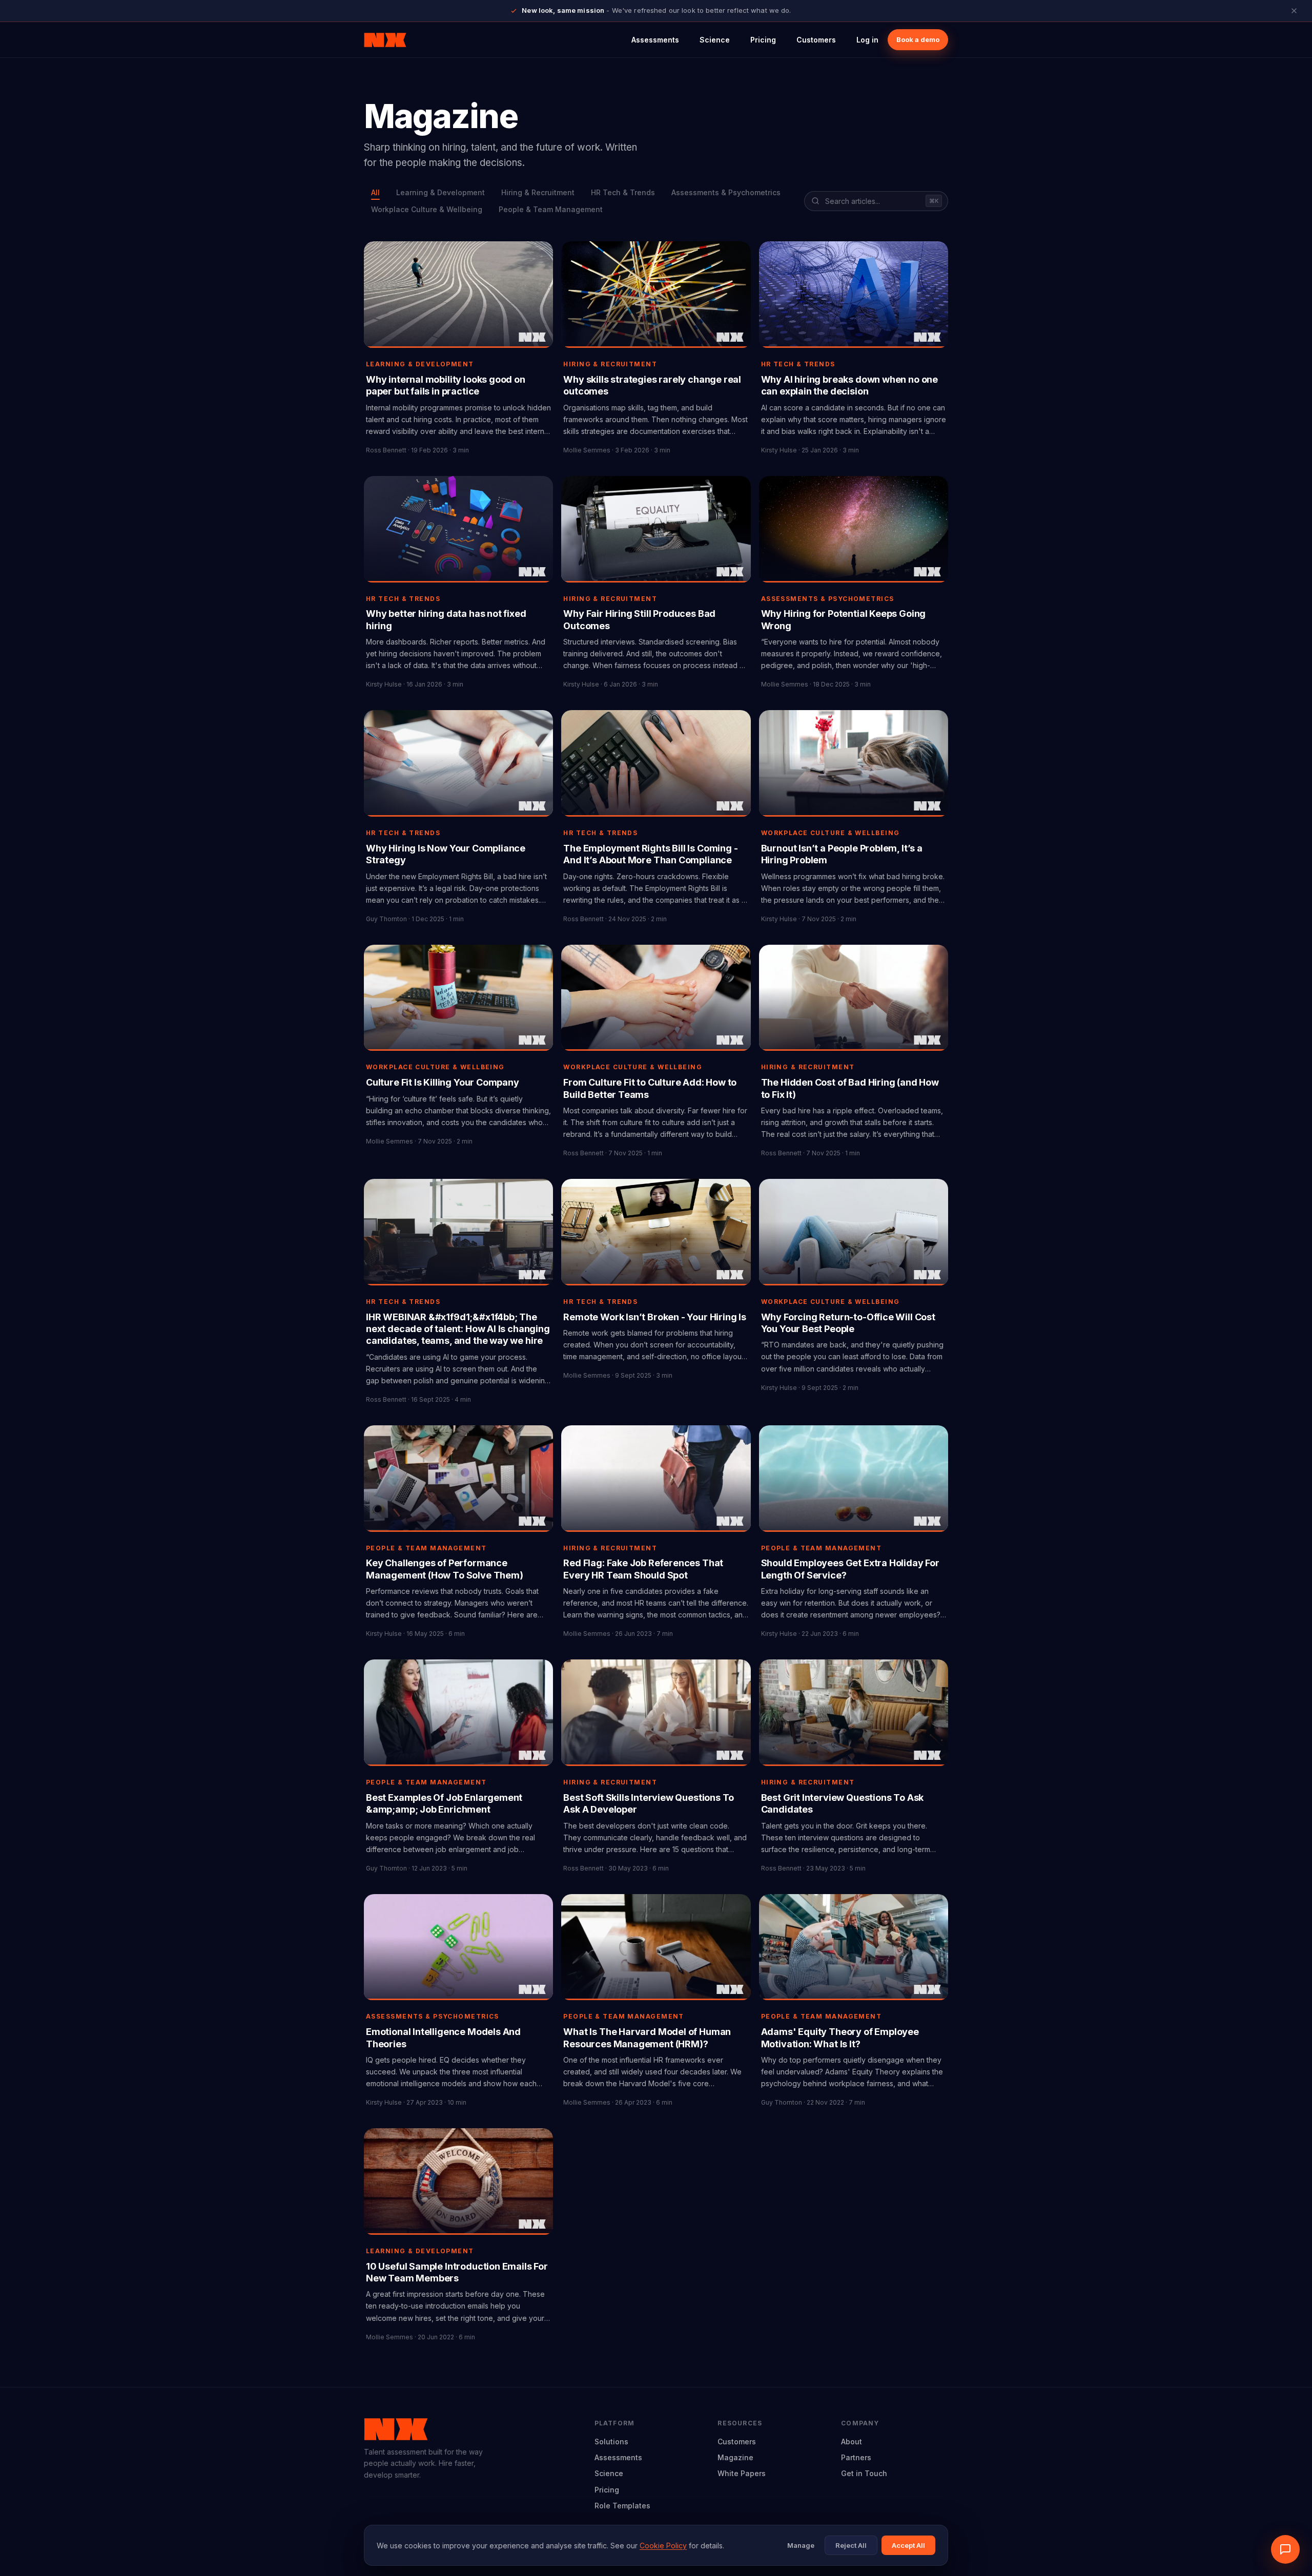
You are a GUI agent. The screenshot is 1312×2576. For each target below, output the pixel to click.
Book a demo (918, 39)
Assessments (655, 40)
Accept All (908, 2545)
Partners (856, 2457)
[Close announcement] (1294, 11)
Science (715, 40)
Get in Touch (864, 2473)
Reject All (851, 2545)
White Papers (742, 2473)
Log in (867, 40)
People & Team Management (551, 209)
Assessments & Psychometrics (726, 192)
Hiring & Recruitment (538, 192)
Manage (801, 2545)
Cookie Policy (663, 2546)
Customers (816, 40)
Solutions (611, 2442)
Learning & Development (440, 192)
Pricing (763, 40)
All (375, 192)
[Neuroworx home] (385, 40)
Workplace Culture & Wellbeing (427, 209)
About (852, 2442)
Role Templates (622, 2506)
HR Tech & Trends (623, 192)
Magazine (735, 2457)
